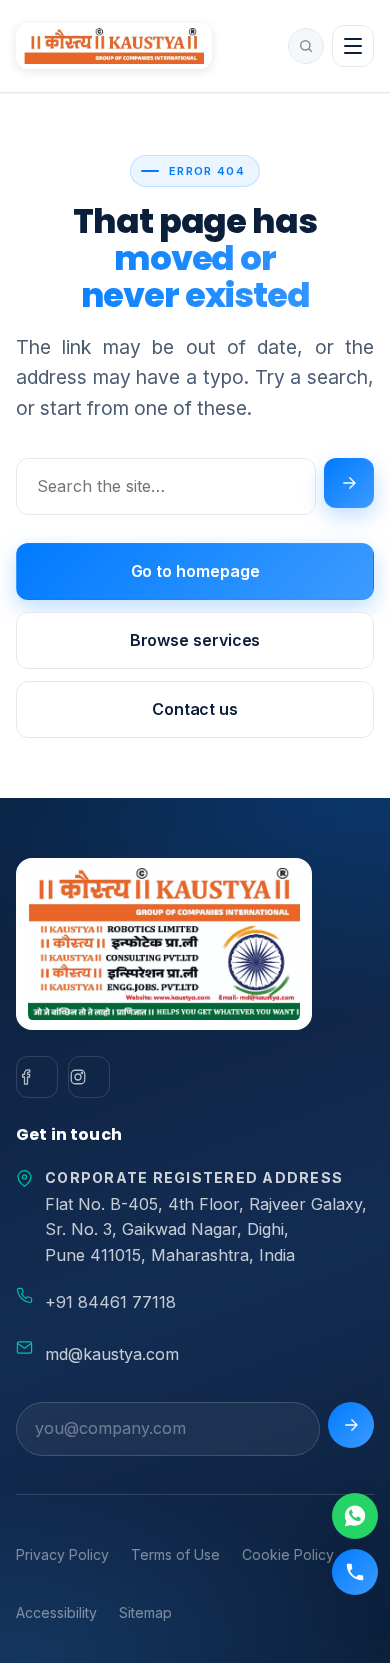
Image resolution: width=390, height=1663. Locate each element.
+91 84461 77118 (110, 1302)
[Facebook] (37, 1077)
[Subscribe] (351, 1425)
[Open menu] (353, 46)
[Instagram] (89, 1077)
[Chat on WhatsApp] (355, 1516)
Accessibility (56, 1612)
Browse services (195, 640)
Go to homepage (195, 571)
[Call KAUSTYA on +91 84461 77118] (355, 1572)
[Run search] (349, 483)
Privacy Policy (62, 1554)
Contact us (195, 709)
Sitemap (145, 1612)
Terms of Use (175, 1554)
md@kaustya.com (112, 1354)
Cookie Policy (288, 1554)
